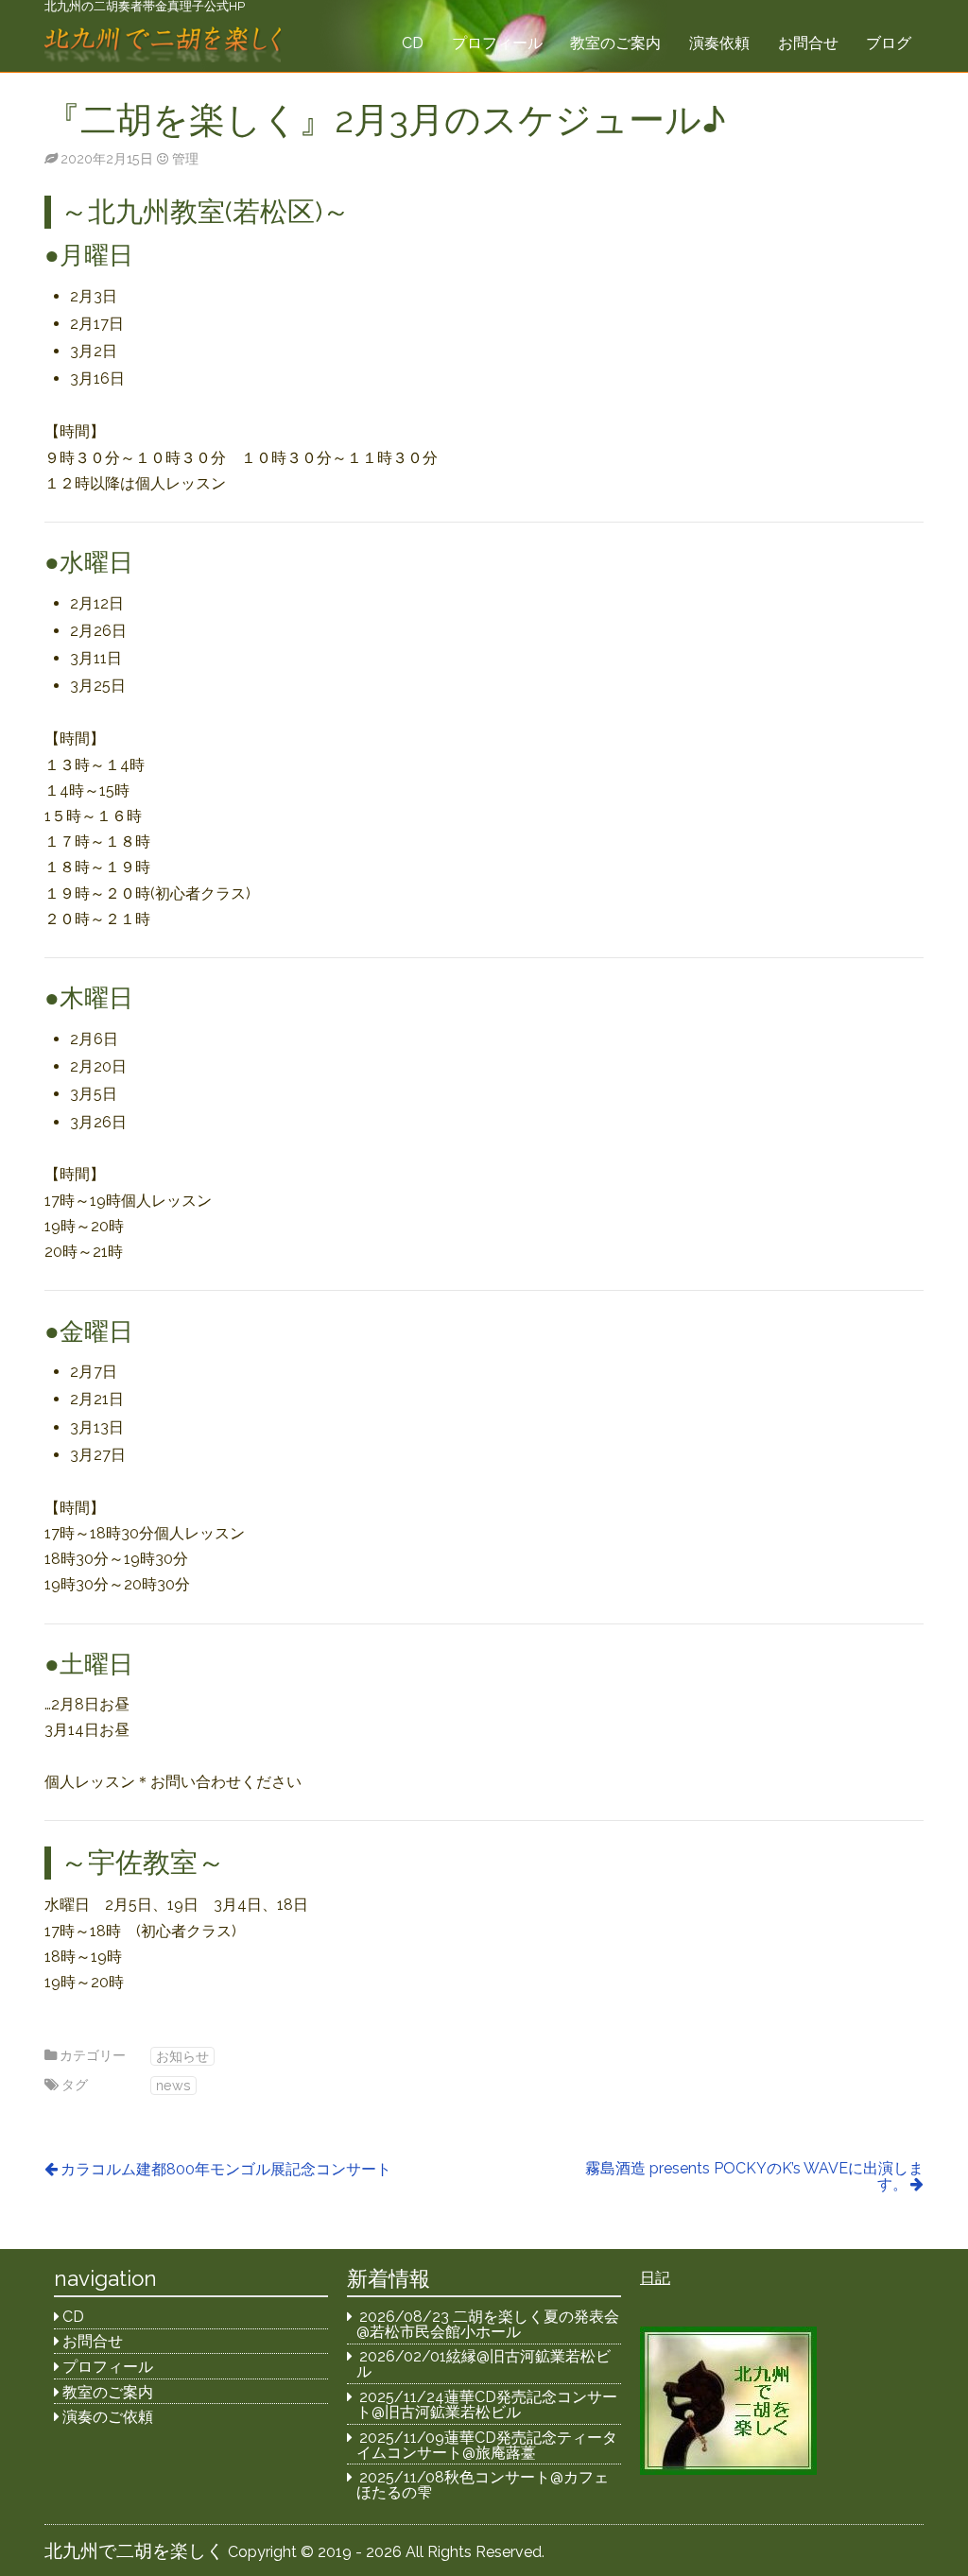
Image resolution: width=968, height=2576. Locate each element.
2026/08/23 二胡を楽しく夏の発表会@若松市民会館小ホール (488, 2324)
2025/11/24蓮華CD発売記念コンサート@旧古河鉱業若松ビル (487, 2404)
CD (413, 43)
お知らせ (182, 2056)
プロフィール (497, 43)
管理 (185, 158)
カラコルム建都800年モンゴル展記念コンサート (226, 2169)
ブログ (889, 43)
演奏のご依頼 (108, 2417)
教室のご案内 (615, 43)
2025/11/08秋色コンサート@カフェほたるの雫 (483, 2485)
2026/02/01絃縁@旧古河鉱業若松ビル (484, 2364)
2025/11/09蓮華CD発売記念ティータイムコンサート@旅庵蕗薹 (487, 2445)
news (173, 2085)
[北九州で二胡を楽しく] (163, 47)
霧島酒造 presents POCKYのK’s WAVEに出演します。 (754, 2176)
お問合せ (808, 43)
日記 (655, 2278)
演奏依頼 (719, 43)
